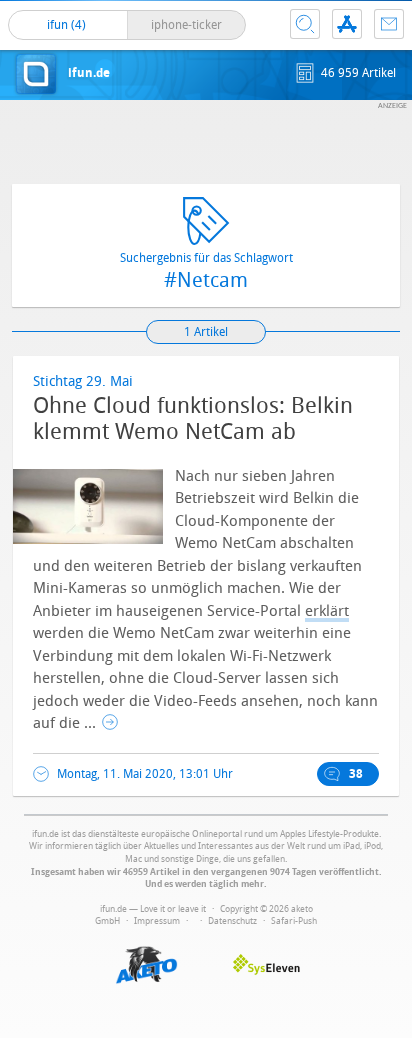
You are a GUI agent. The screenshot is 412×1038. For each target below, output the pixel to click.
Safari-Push (294, 921)
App (347, 24)
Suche (305, 24)
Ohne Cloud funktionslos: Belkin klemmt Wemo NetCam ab (193, 419)
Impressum (157, 921)
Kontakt (389, 24)
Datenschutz (232, 921)
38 (356, 774)
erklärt (327, 611)
